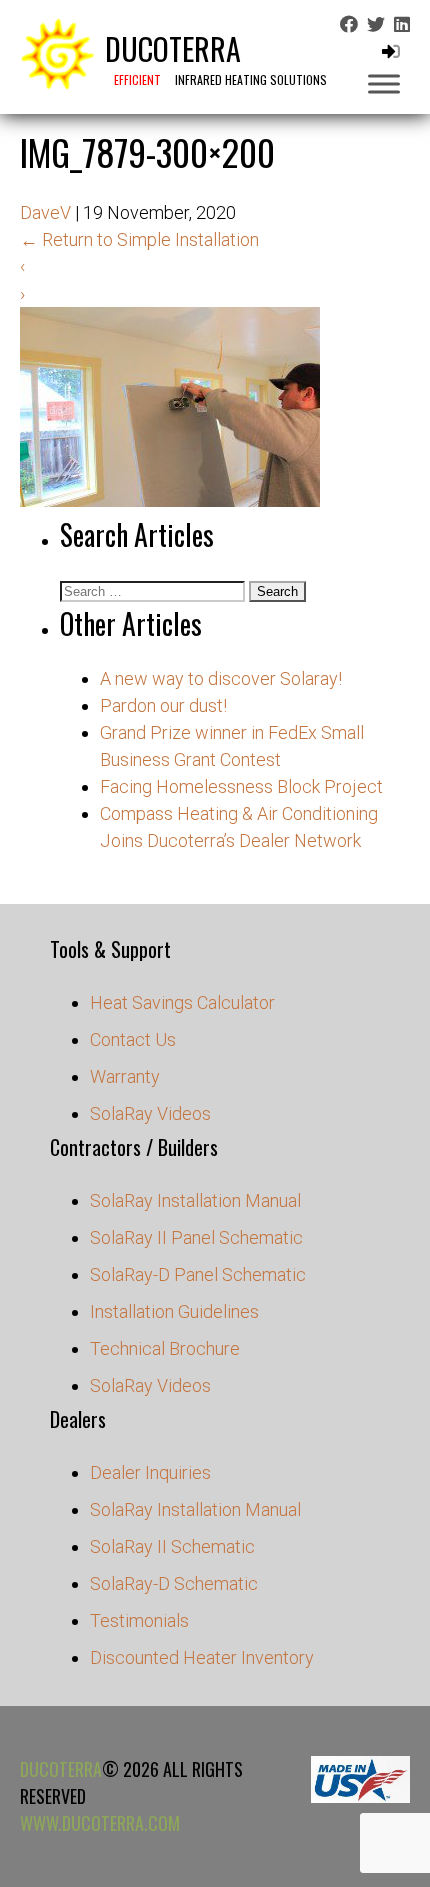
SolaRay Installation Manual (195, 1200)
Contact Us (133, 1039)
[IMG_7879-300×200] (170, 500)
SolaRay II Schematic (172, 1546)
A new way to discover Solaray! (221, 678)
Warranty (125, 1076)
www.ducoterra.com (100, 1823)
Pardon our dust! (163, 705)
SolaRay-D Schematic (174, 1583)
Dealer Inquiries (150, 1472)
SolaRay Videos (150, 1113)
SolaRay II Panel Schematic (196, 1237)
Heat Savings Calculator (182, 1002)
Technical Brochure (165, 1348)
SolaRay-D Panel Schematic (198, 1274)
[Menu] (384, 83)
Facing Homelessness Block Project (241, 786)
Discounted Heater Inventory (202, 1657)
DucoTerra (61, 1769)
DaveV (45, 212)
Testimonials (139, 1620)
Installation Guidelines (174, 1311)
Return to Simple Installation (139, 239)
